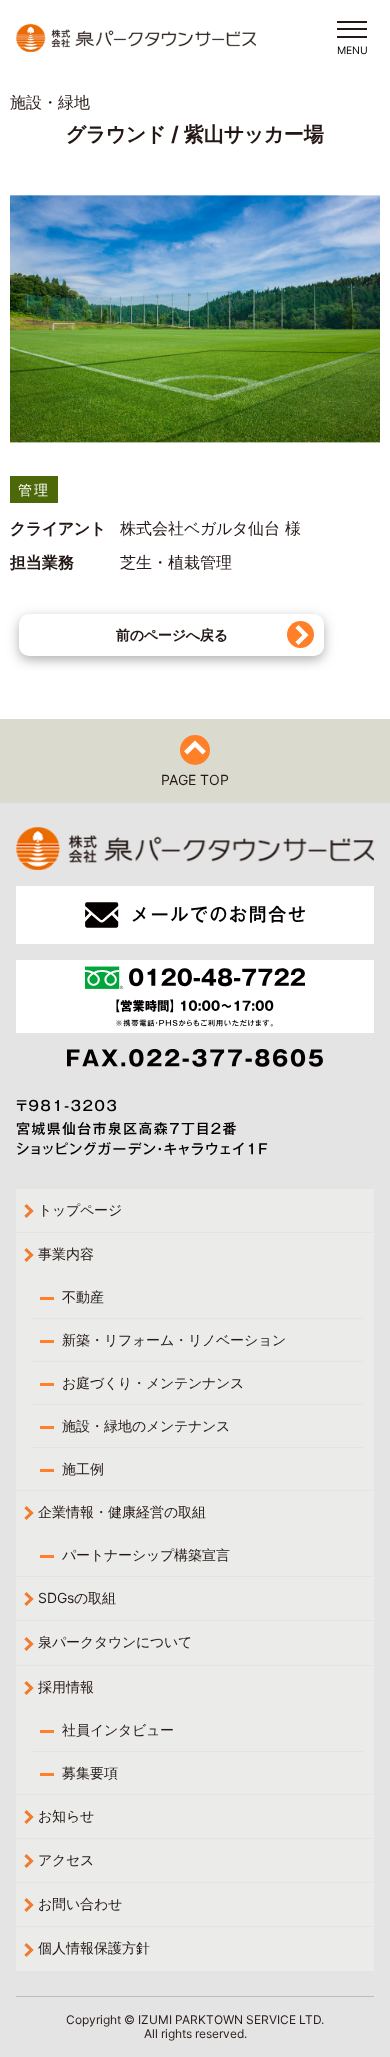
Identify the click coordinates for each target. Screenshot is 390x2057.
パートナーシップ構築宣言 (146, 1554)
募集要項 (90, 1772)
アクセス (66, 1859)
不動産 (83, 1296)
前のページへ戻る (172, 634)
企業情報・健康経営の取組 (122, 1511)
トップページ (80, 1209)
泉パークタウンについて (115, 1641)
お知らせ (66, 1815)
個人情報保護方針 (94, 1947)
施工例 (83, 1468)
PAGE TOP (195, 779)
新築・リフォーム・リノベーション (174, 1339)
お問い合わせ (80, 1903)
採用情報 (66, 1686)
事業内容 (66, 1253)
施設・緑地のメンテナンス (146, 1425)
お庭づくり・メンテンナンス (153, 1382)
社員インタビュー (118, 1729)
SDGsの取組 (77, 1597)
